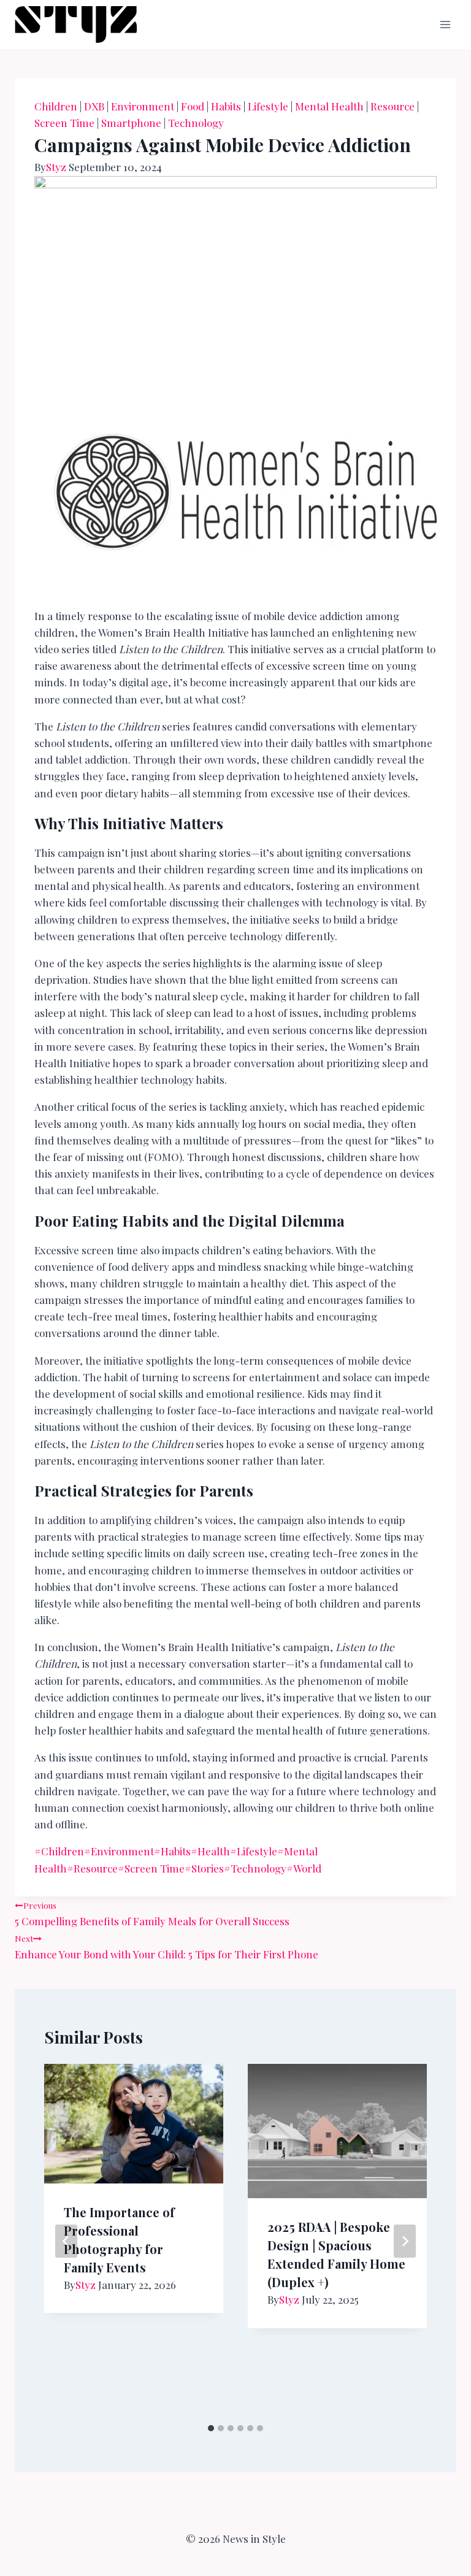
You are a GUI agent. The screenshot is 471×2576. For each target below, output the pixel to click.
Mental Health (329, 106)
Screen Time (64, 123)
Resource (392, 106)
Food (193, 106)
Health (210, 1851)
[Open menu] (445, 24)
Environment (143, 106)
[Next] (405, 2241)
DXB (94, 106)
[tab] (211, 2428)
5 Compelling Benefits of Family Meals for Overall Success (152, 1914)
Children (56, 106)
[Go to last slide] (66, 2241)
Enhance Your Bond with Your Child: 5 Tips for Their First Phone (167, 1947)
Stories (204, 1868)
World (304, 1868)
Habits (226, 106)
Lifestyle (268, 106)
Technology (196, 123)
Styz (56, 167)
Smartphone (131, 123)
